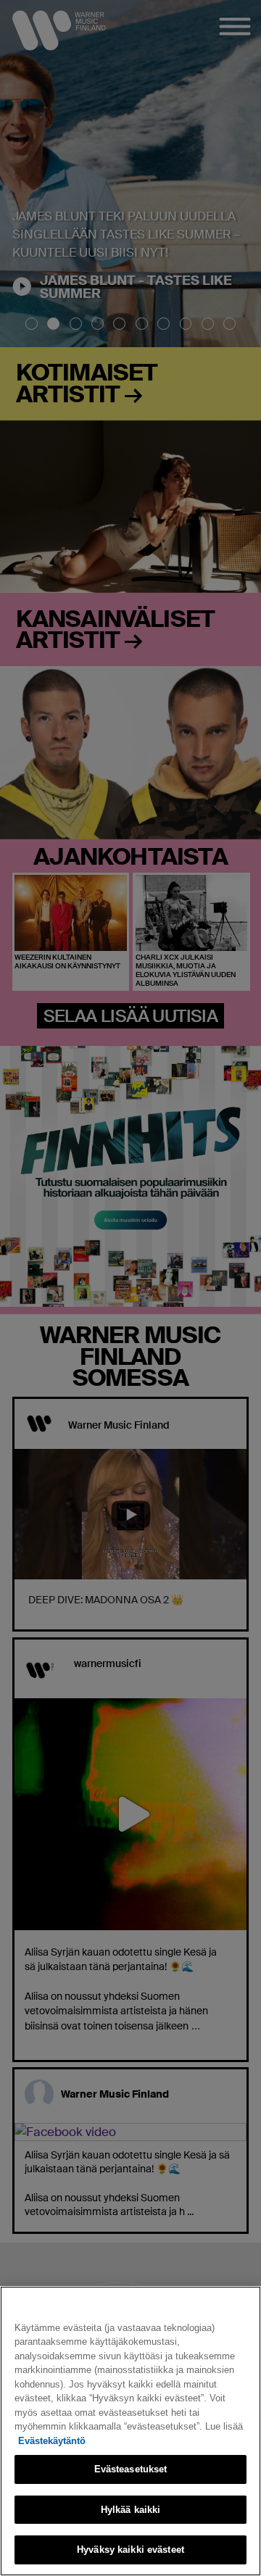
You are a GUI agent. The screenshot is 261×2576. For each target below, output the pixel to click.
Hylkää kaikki (131, 2510)
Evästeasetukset (131, 2469)
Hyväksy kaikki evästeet (130, 2550)
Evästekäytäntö (52, 2441)
